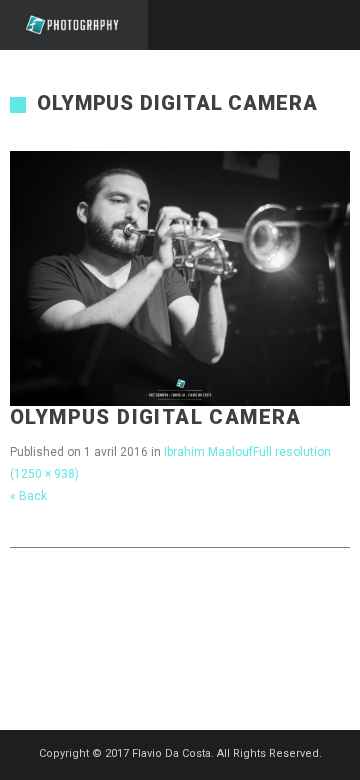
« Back (28, 496)
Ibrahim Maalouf (208, 452)
